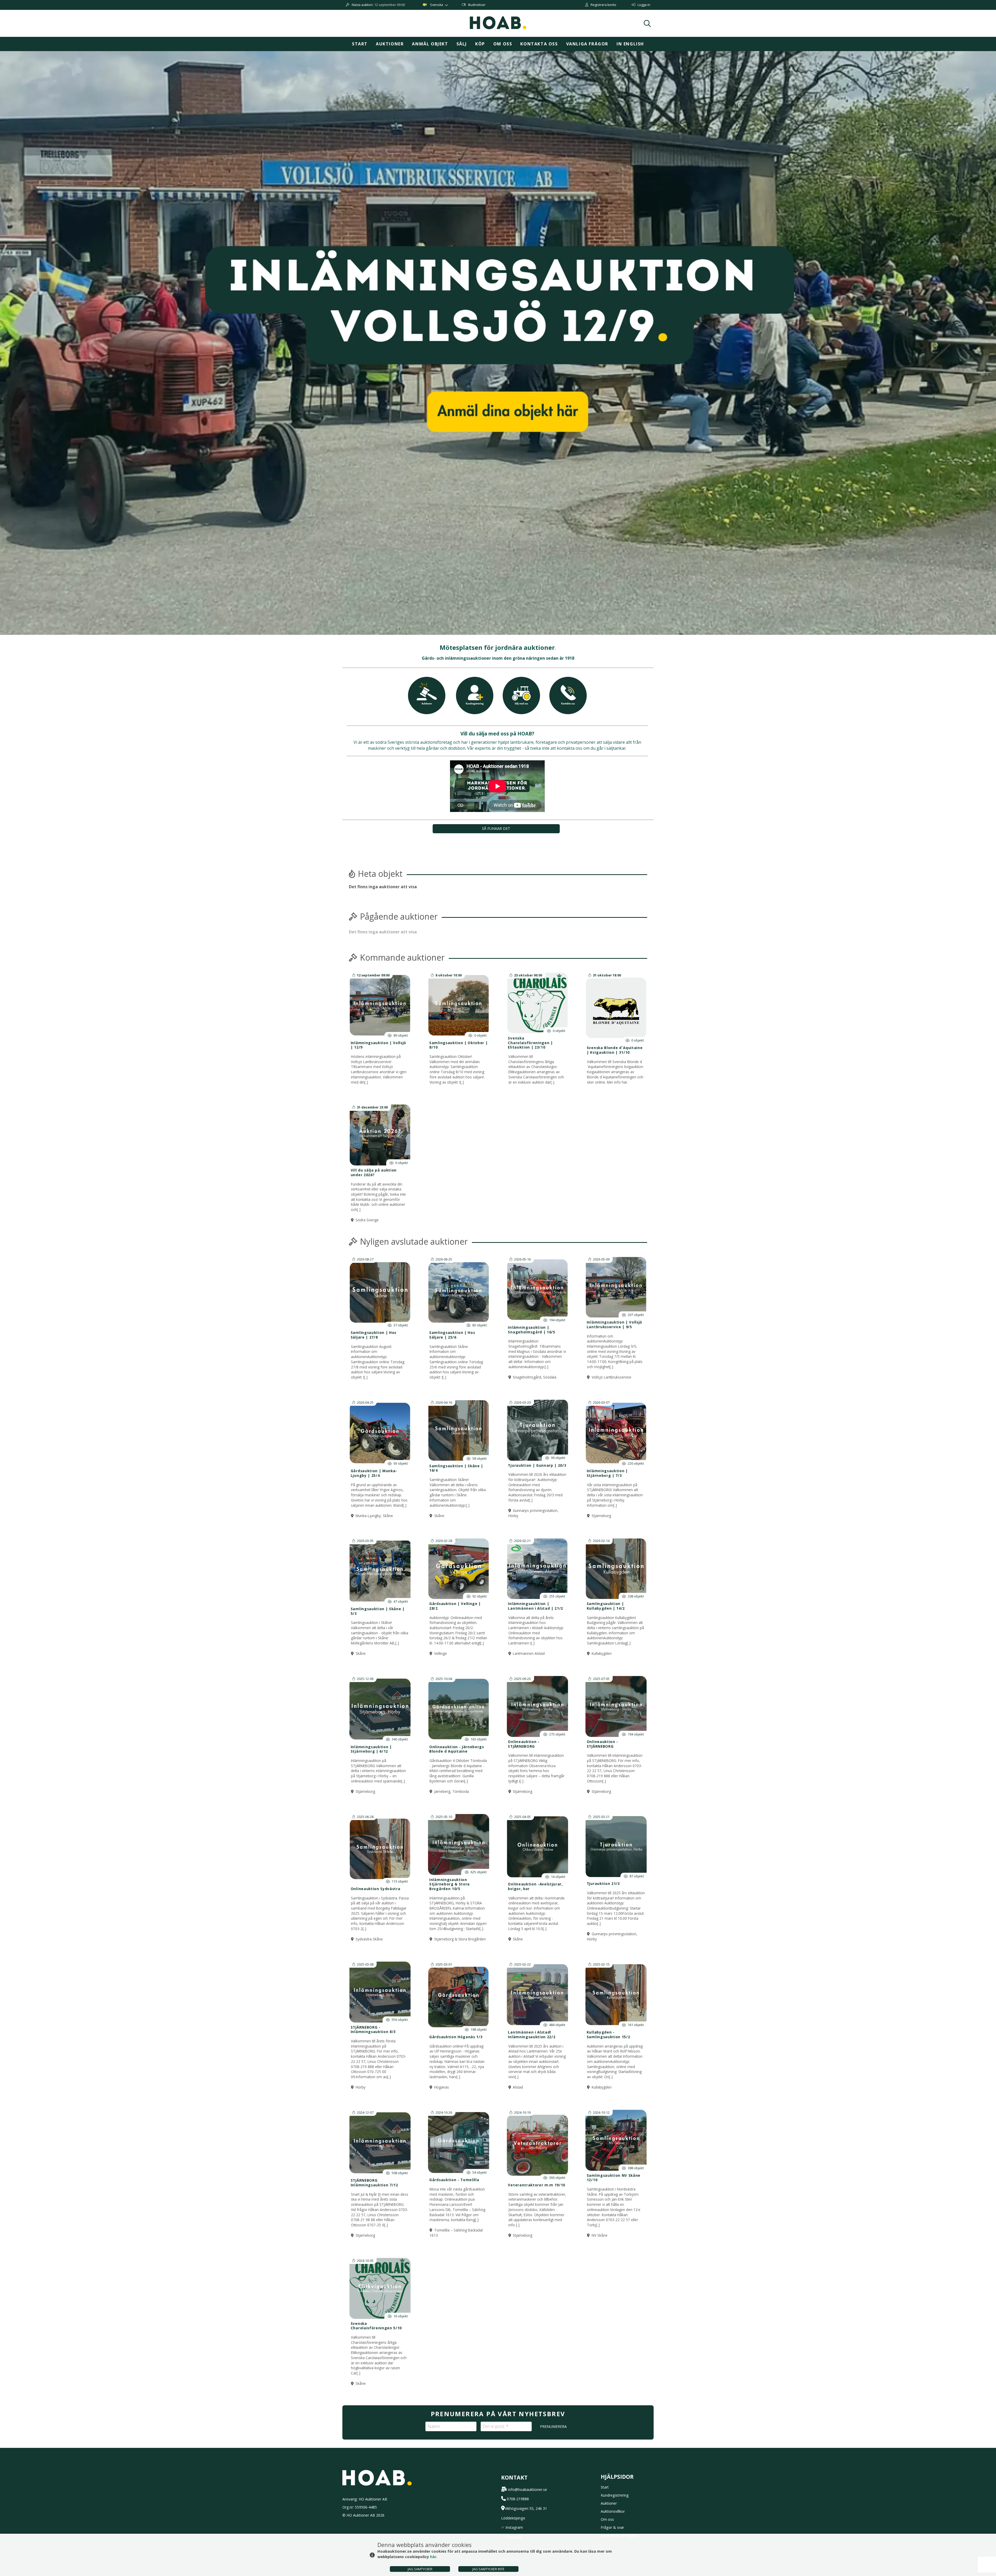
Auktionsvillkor (613, 2511)
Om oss (503, 44)
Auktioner (390, 44)
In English (630, 44)
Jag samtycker (420, 2569)
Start (360, 44)
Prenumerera (553, 2426)
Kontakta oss (539, 44)
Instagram (514, 2527)
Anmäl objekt (430, 44)
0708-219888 (518, 2499)
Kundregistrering (615, 2495)
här (433, 2557)
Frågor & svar (612, 2527)
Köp (480, 44)
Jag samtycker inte (488, 2569)
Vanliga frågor (587, 44)
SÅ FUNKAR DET (496, 828)
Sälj (462, 44)
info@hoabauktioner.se (528, 2489)
